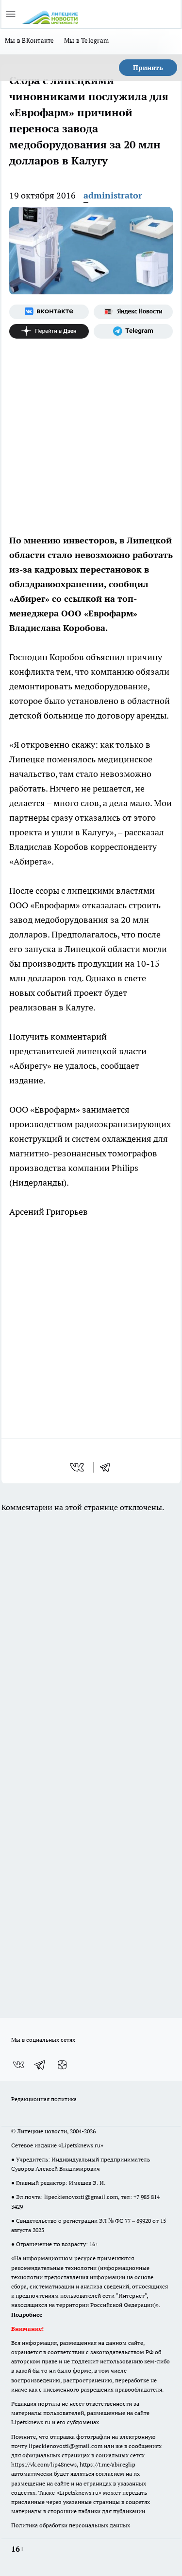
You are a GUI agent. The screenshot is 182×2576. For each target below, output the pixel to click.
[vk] (78, 1467)
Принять (148, 68)
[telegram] (108, 1467)
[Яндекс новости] (133, 312)
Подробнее (27, 2315)
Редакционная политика (44, 2099)
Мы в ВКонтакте (30, 40)
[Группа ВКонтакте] (49, 312)
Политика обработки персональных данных (71, 2525)
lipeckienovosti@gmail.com (81, 2197)
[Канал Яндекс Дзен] (49, 331)
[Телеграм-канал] (133, 331)
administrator (113, 195)
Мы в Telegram (87, 40)
